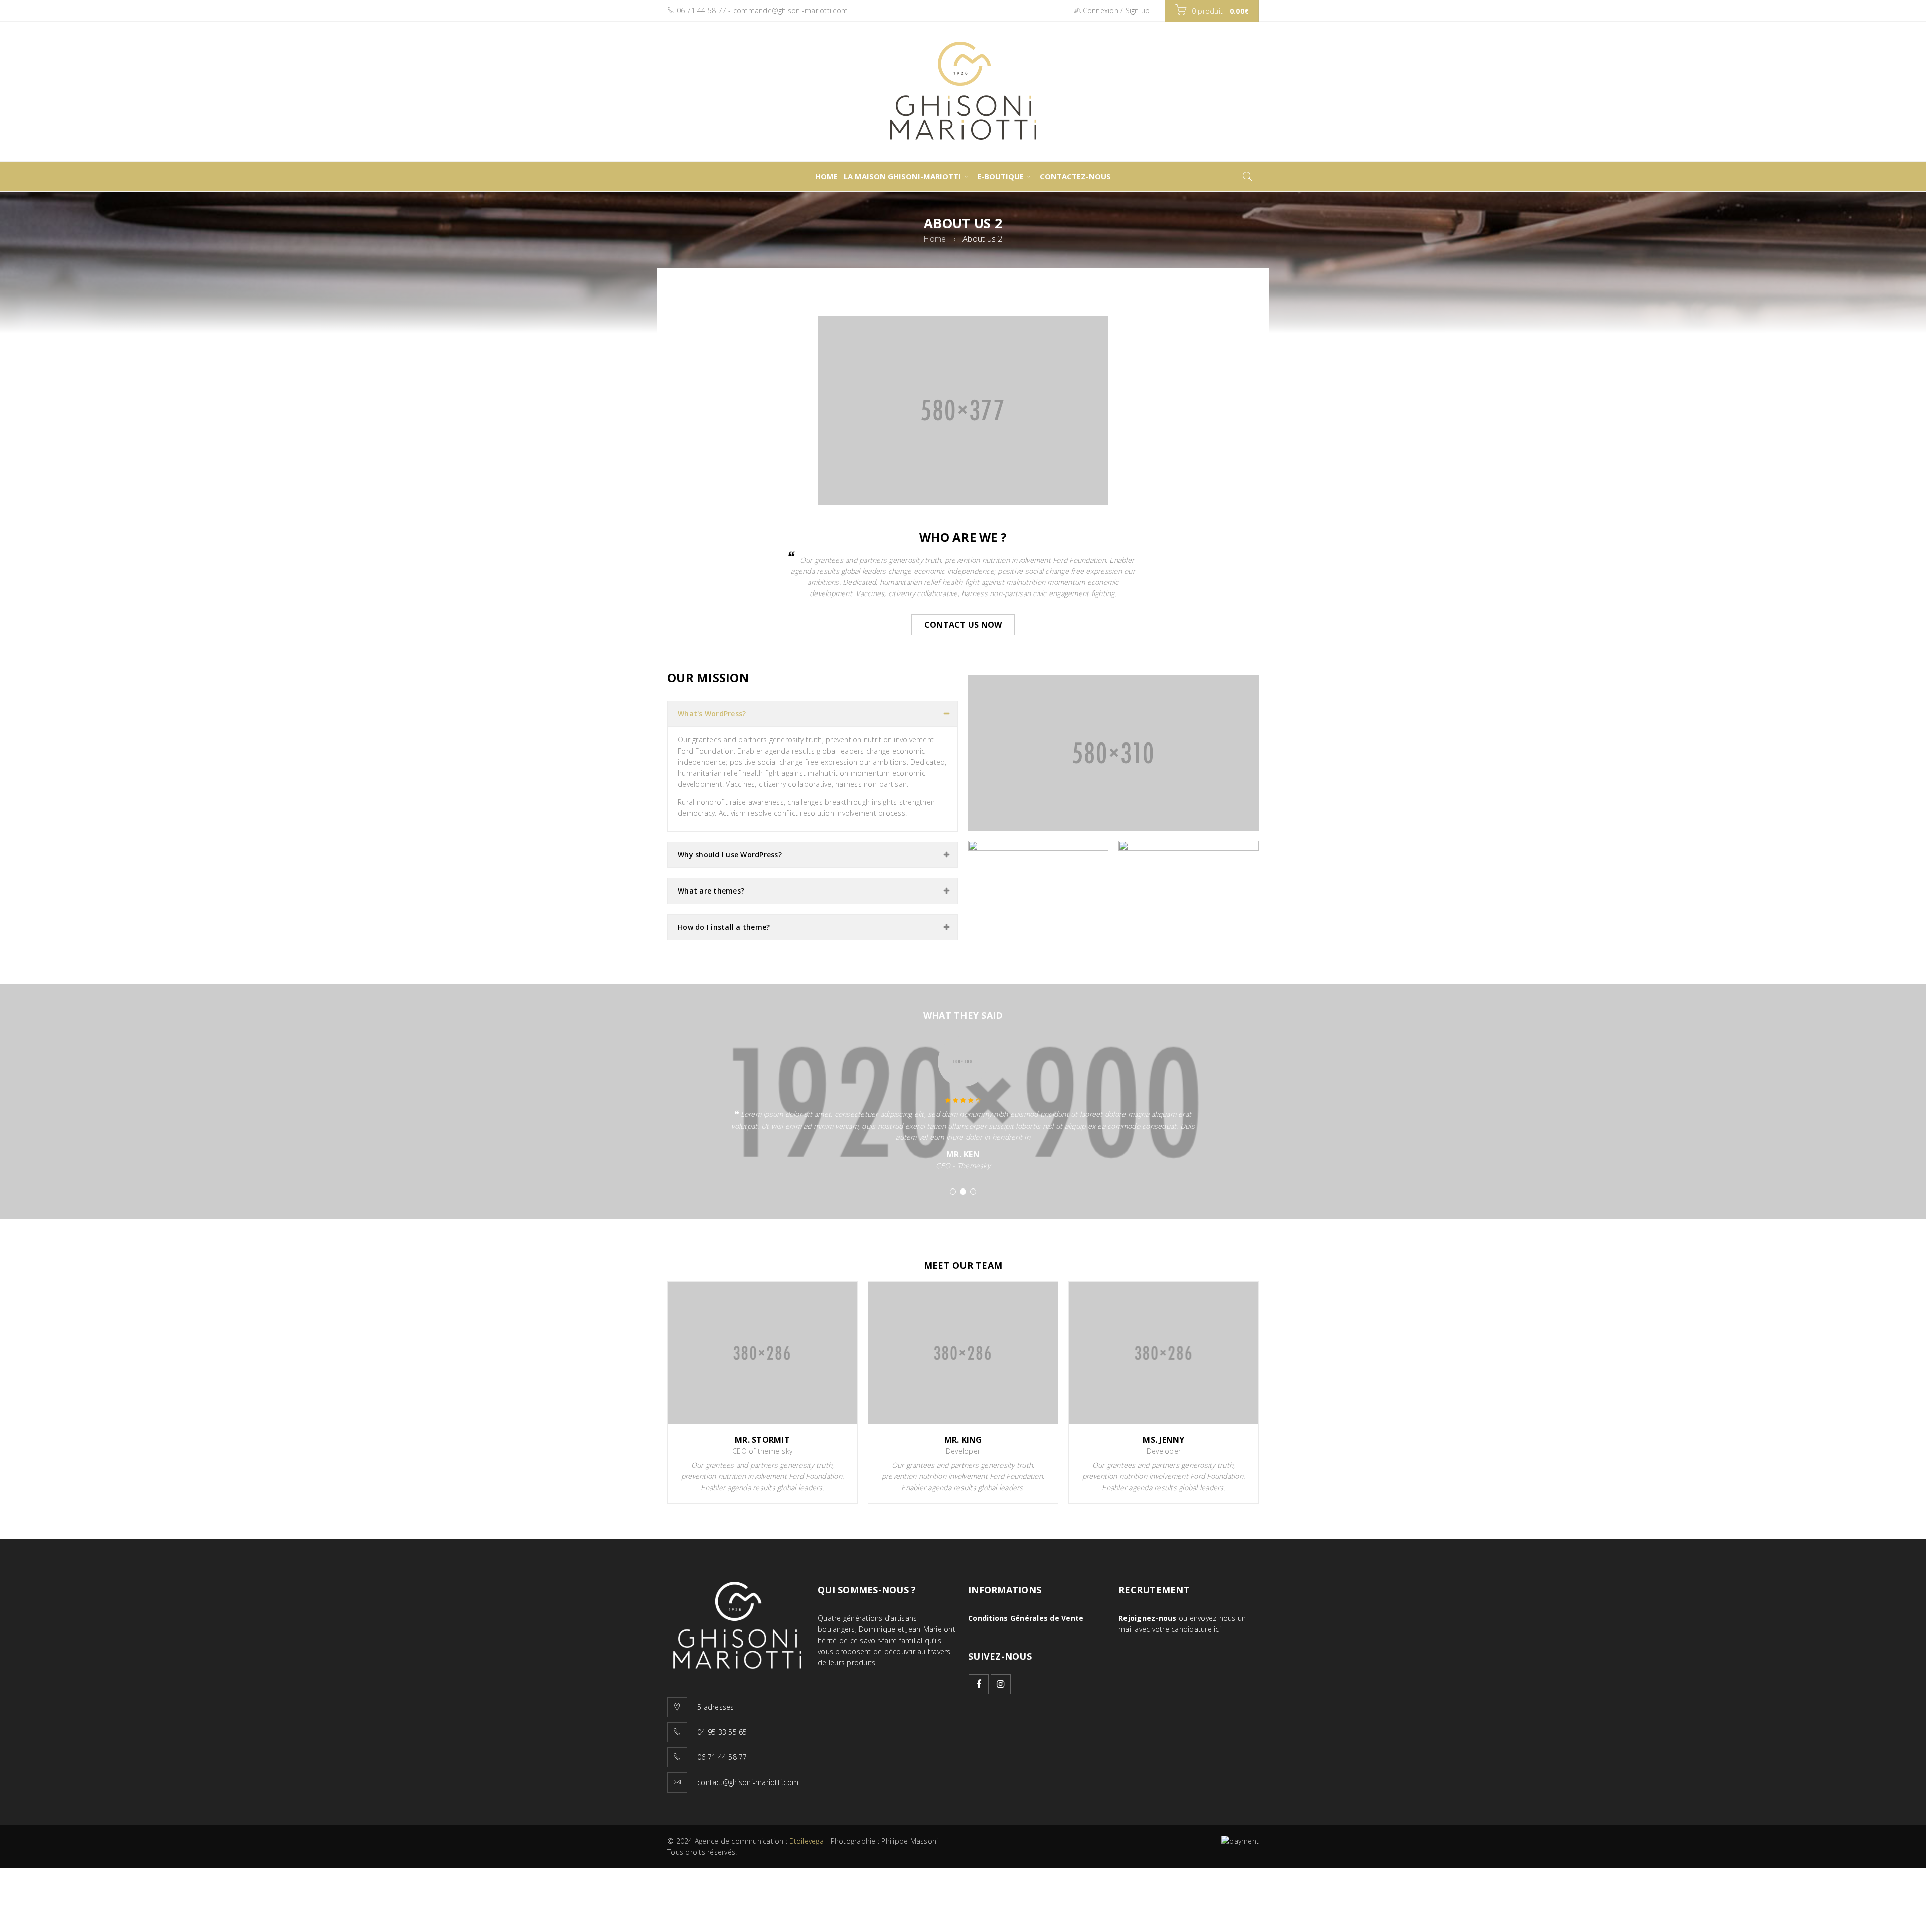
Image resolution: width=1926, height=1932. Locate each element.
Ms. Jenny (1163, 1440)
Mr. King (963, 1440)
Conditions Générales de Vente (1026, 1618)
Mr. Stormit (762, 1440)
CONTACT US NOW (963, 625)
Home (935, 239)
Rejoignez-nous (1148, 1618)
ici (1217, 1629)
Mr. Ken (963, 1154)
